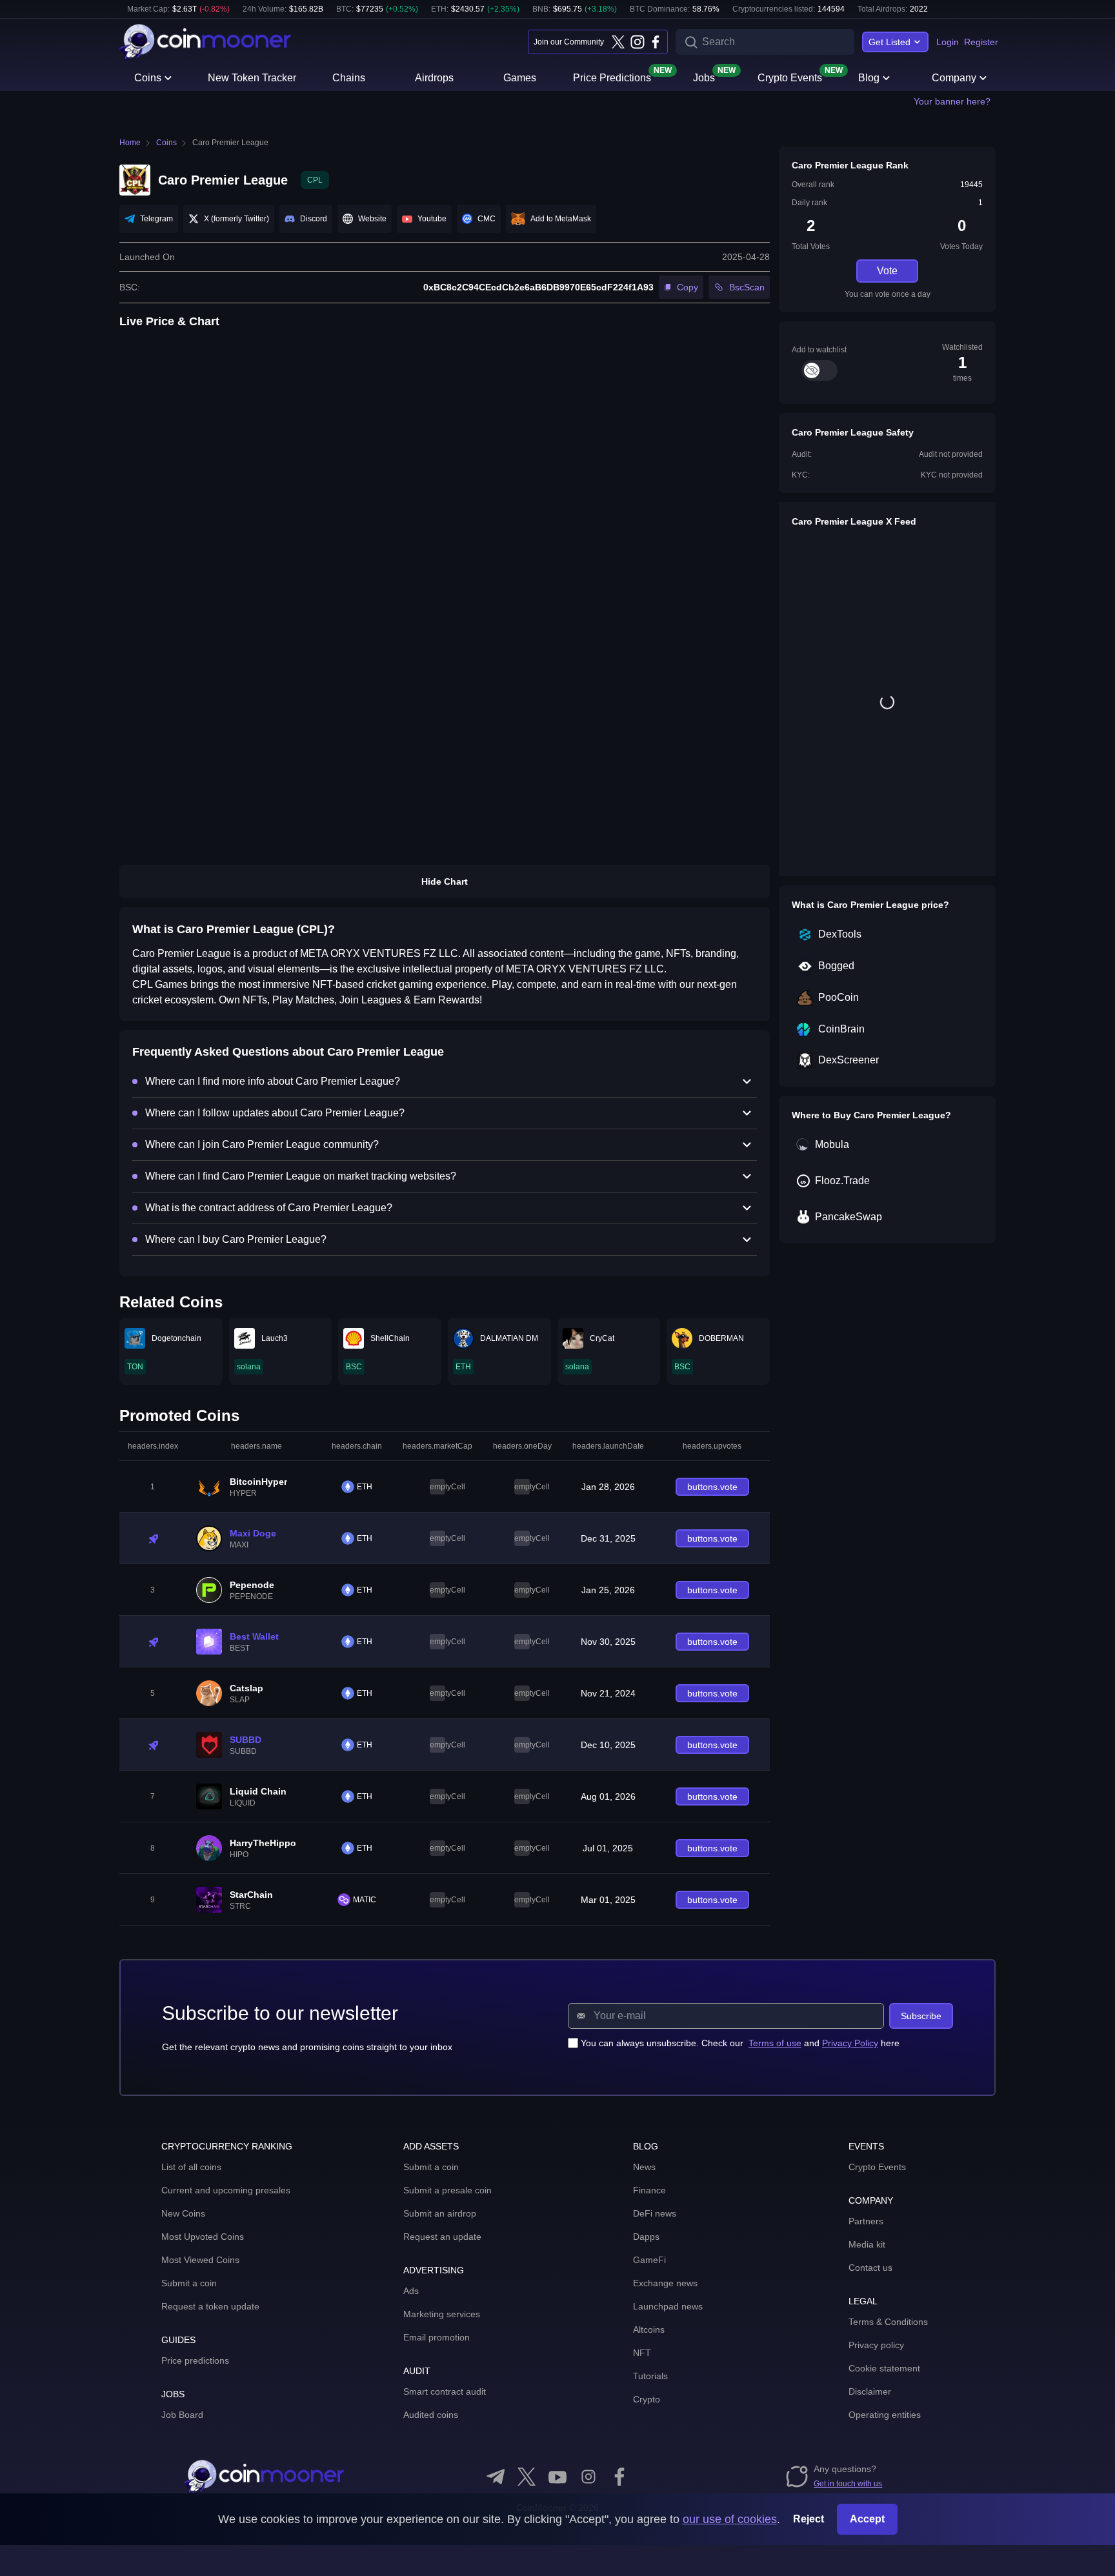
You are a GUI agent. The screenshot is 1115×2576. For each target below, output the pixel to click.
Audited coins (431, 2415)
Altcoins (649, 2329)
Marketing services (442, 2314)
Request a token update (210, 2306)
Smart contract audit (445, 2391)
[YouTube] (557, 2477)
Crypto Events (790, 77)
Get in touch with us (848, 2484)
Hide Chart (445, 881)
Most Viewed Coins (200, 2260)
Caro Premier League (230, 143)
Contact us (870, 2268)
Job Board (182, 2415)
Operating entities (885, 2415)
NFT (642, 2353)
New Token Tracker (252, 78)
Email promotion (437, 2337)
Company (954, 78)
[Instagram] (637, 42)
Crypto (647, 2399)
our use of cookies (730, 2519)
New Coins (183, 2213)
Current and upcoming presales (226, 2190)
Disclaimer (870, 2391)
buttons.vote (712, 1487)
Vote (887, 271)
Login (948, 42)
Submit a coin (189, 2283)
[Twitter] (618, 42)
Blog (869, 78)
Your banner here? (952, 101)
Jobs (704, 77)
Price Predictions (612, 77)
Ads (411, 2291)
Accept (867, 2519)
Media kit (867, 2244)
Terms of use (775, 2043)
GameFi (649, 2260)
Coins (148, 78)
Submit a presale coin (447, 2190)
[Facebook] (656, 42)
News (644, 2167)
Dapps (646, 2237)
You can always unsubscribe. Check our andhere (740, 2043)
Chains (349, 78)
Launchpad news (668, 2306)
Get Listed (889, 42)
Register (981, 42)
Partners (866, 2221)
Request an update (442, 2237)
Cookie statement (884, 2368)
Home (130, 143)
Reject (809, 2519)
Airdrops (434, 78)
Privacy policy (876, 2345)
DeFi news (655, 2213)
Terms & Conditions (888, 2322)
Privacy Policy (850, 2043)
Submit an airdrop (440, 2213)
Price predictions (195, 2360)
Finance (649, 2190)
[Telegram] (496, 2477)
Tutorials (650, 2376)
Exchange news (665, 2283)
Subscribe (921, 2016)
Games (520, 78)
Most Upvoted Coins (203, 2237)
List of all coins (191, 2167)
